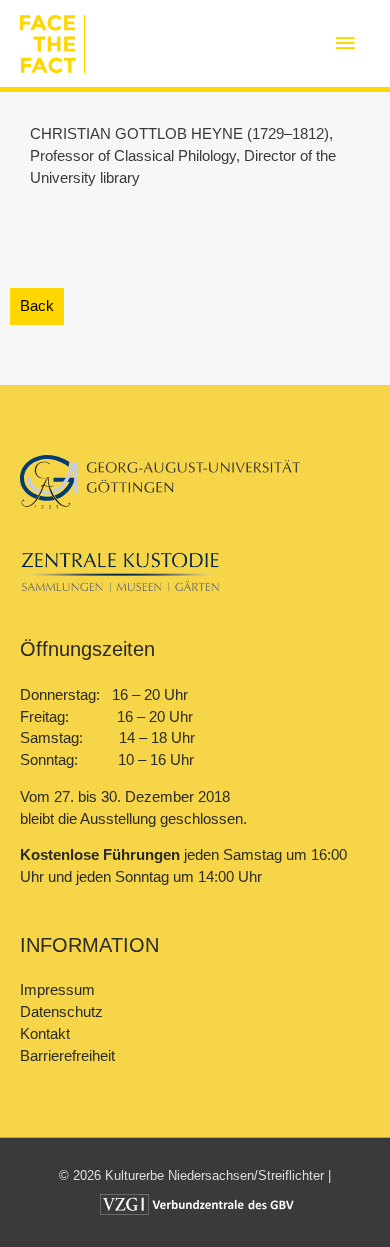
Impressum (57, 990)
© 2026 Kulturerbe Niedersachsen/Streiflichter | (195, 1175)
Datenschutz (61, 1012)
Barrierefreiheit (67, 1056)
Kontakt (45, 1034)
